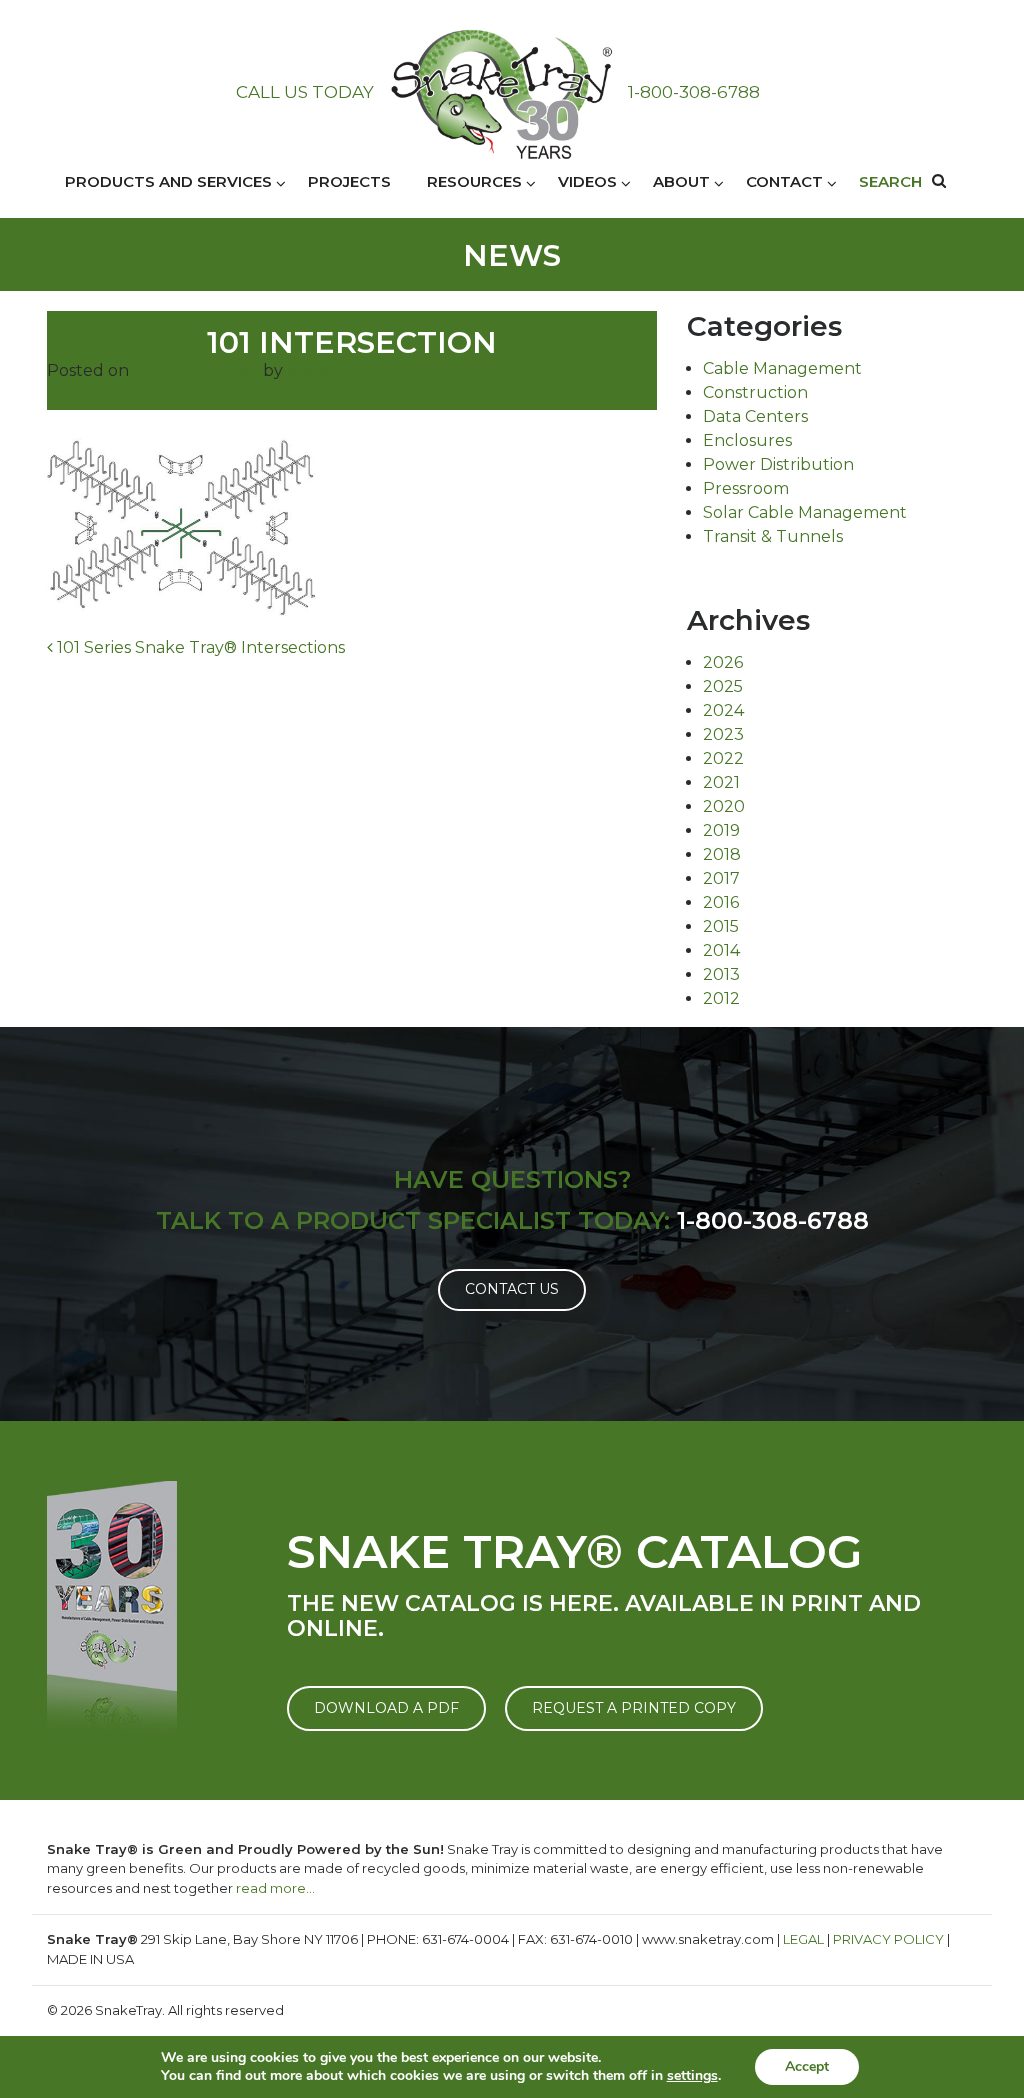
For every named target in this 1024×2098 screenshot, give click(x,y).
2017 (721, 878)
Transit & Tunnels (773, 536)
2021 (721, 782)
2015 (721, 926)
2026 (723, 662)
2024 (723, 710)
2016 (721, 902)
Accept (807, 2066)
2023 (723, 734)
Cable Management (782, 368)
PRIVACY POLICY (888, 1939)
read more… (275, 1888)
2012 (721, 998)
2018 (722, 854)
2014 (721, 950)
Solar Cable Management (805, 512)
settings (692, 2076)
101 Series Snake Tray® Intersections (199, 647)
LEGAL (803, 1939)
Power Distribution (778, 464)
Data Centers (755, 416)
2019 (721, 830)
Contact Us (512, 1289)
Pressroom (746, 488)
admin (312, 370)
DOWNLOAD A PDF (386, 1708)
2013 (721, 974)
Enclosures (747, 440)
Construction (755, 392)
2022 (723, 758)
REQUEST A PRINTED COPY (634, 1708)
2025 (723, 686)
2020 (724, 806)
